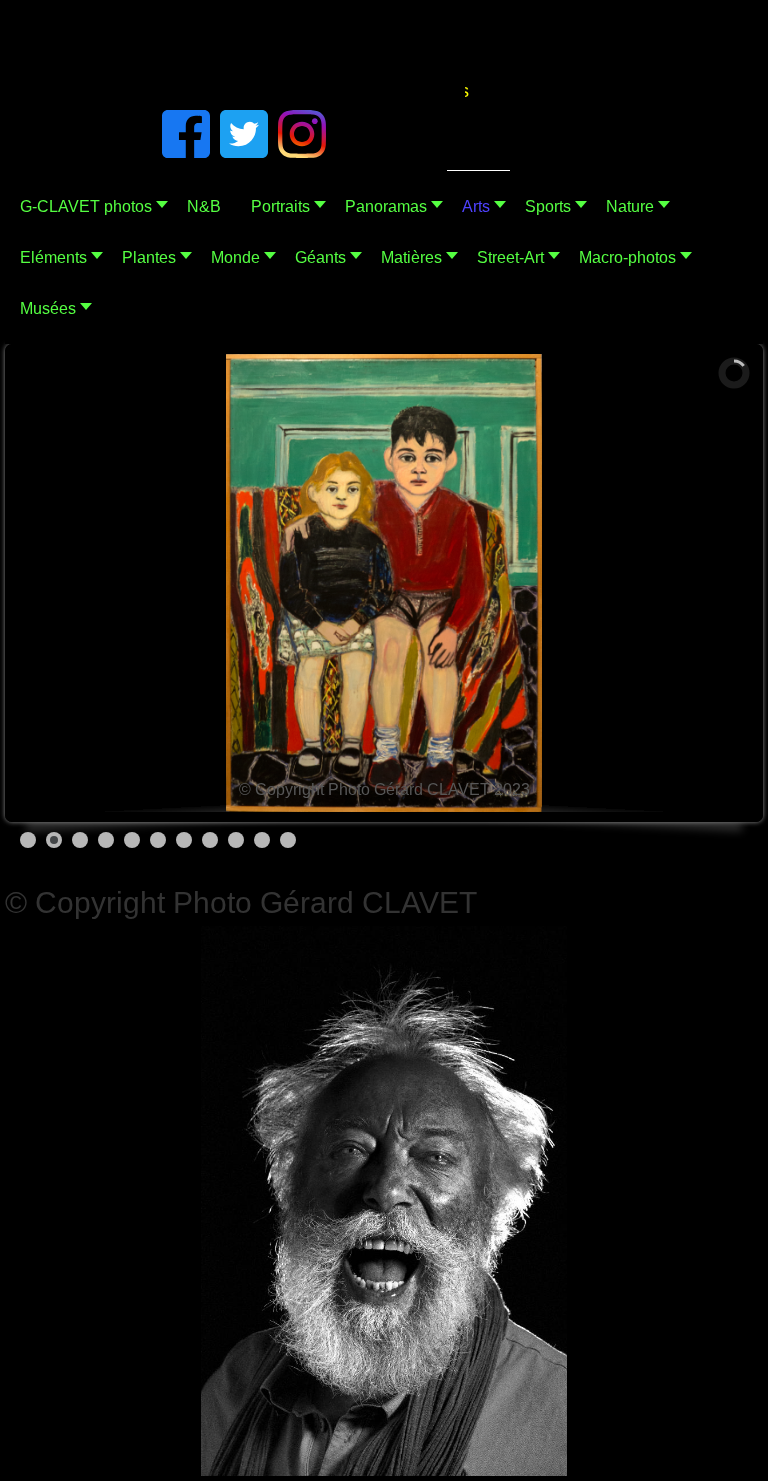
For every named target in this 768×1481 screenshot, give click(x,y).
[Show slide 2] (54, 840)
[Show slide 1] (28, 840)
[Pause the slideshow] (692, 583)
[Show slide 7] (184, 840)
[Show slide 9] (236, 840)
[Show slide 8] (210, 840)
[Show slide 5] (132, 840)
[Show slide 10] (262, 840)
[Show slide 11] (288, 840)
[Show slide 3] (80, 840)
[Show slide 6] (158, 840)
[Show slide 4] (106, 840)
